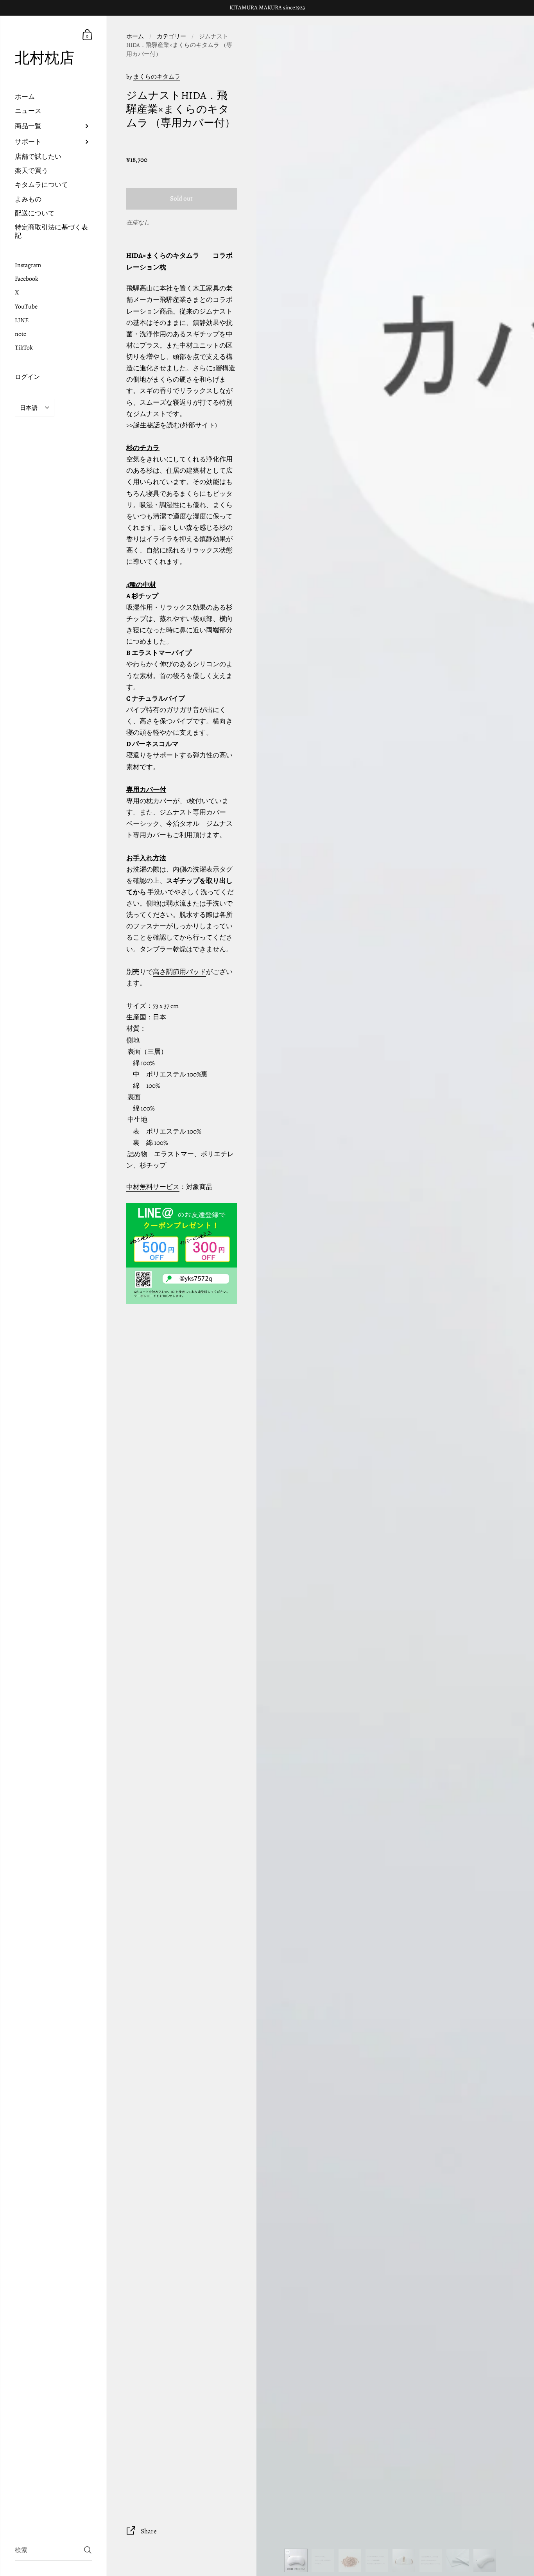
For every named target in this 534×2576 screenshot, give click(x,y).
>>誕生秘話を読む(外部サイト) (172, 425)
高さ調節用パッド (179, 972)
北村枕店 (45, 58)
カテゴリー (171, 36)
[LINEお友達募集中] (181, 1253)
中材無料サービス (153, 1187)
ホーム (135, 36)
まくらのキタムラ (157, 77)
